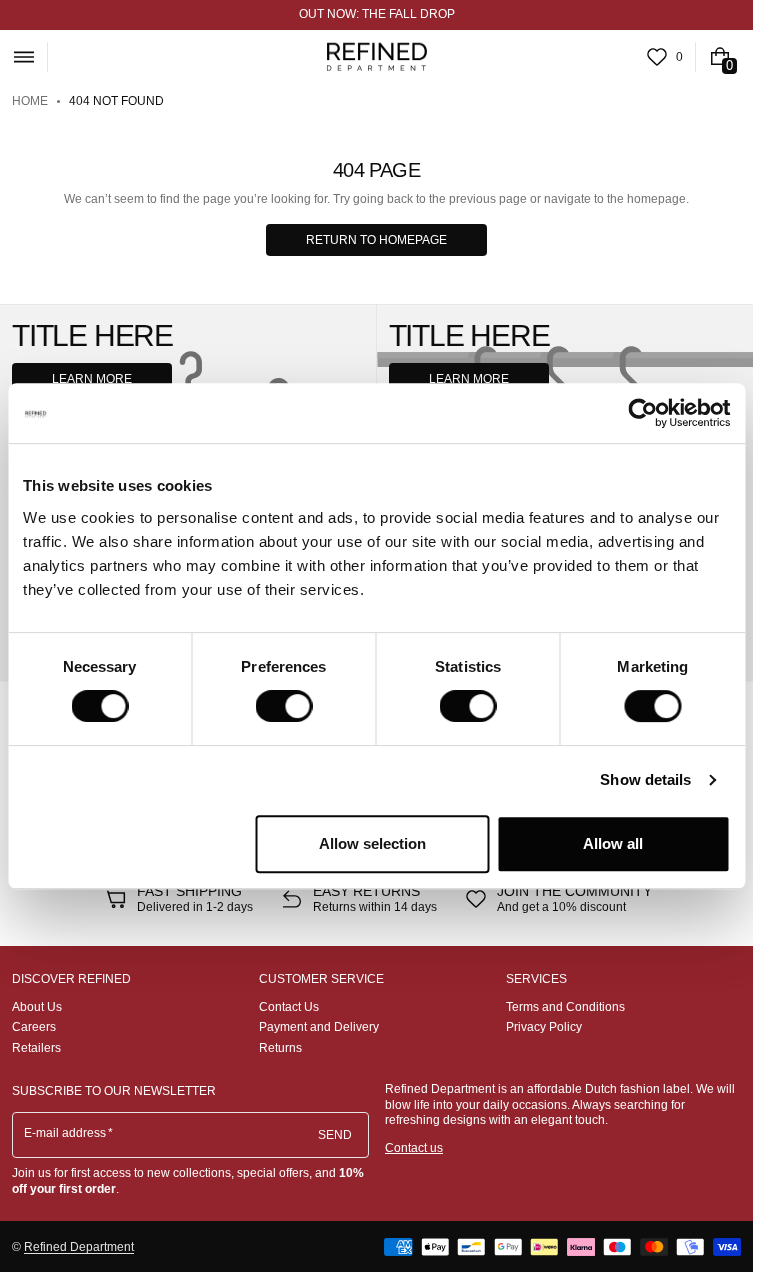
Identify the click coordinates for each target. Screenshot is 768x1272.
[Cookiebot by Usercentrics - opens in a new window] (642, 413)
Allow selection (372, 843)
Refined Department (79, 1247)
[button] (23, 57)
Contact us (414, 1148)
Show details (645, 779)
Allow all (613, 843)
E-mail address (65, 1133)
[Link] (376, 15)
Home (30, 101)
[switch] (283, 706)
